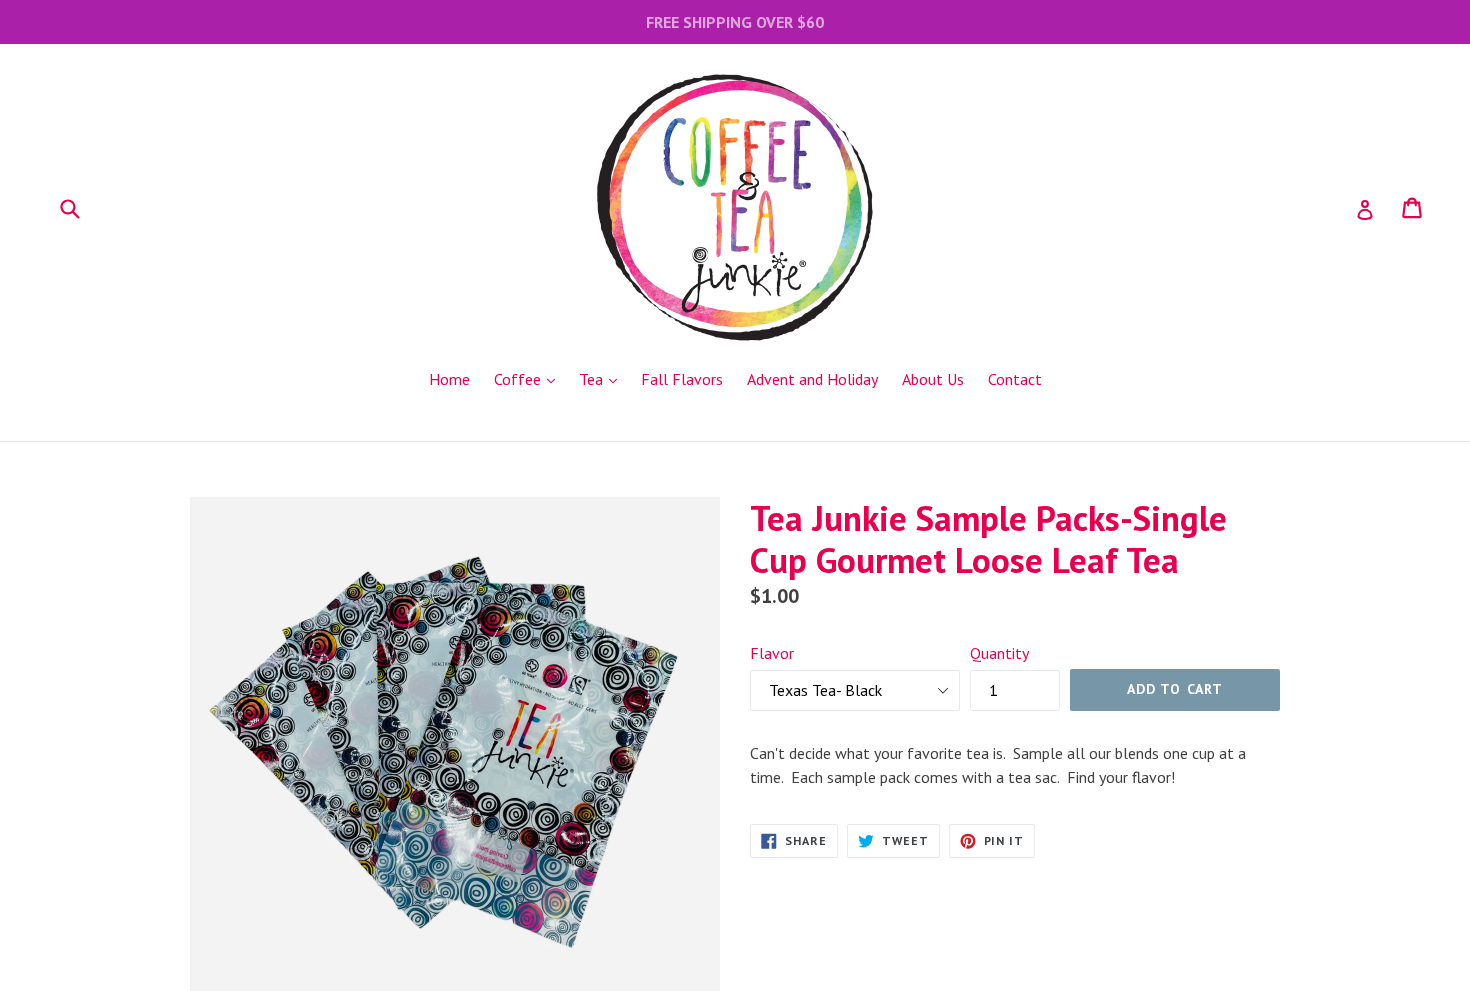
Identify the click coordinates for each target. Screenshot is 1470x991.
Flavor (772, 653)
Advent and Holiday (812, 379)
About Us (933, 379)
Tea (603, 378)
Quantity (999, 653)
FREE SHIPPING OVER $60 (735, 22)
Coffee (529, 378)
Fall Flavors (682, 379)
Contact (1015, 379)
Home (449, 379)
